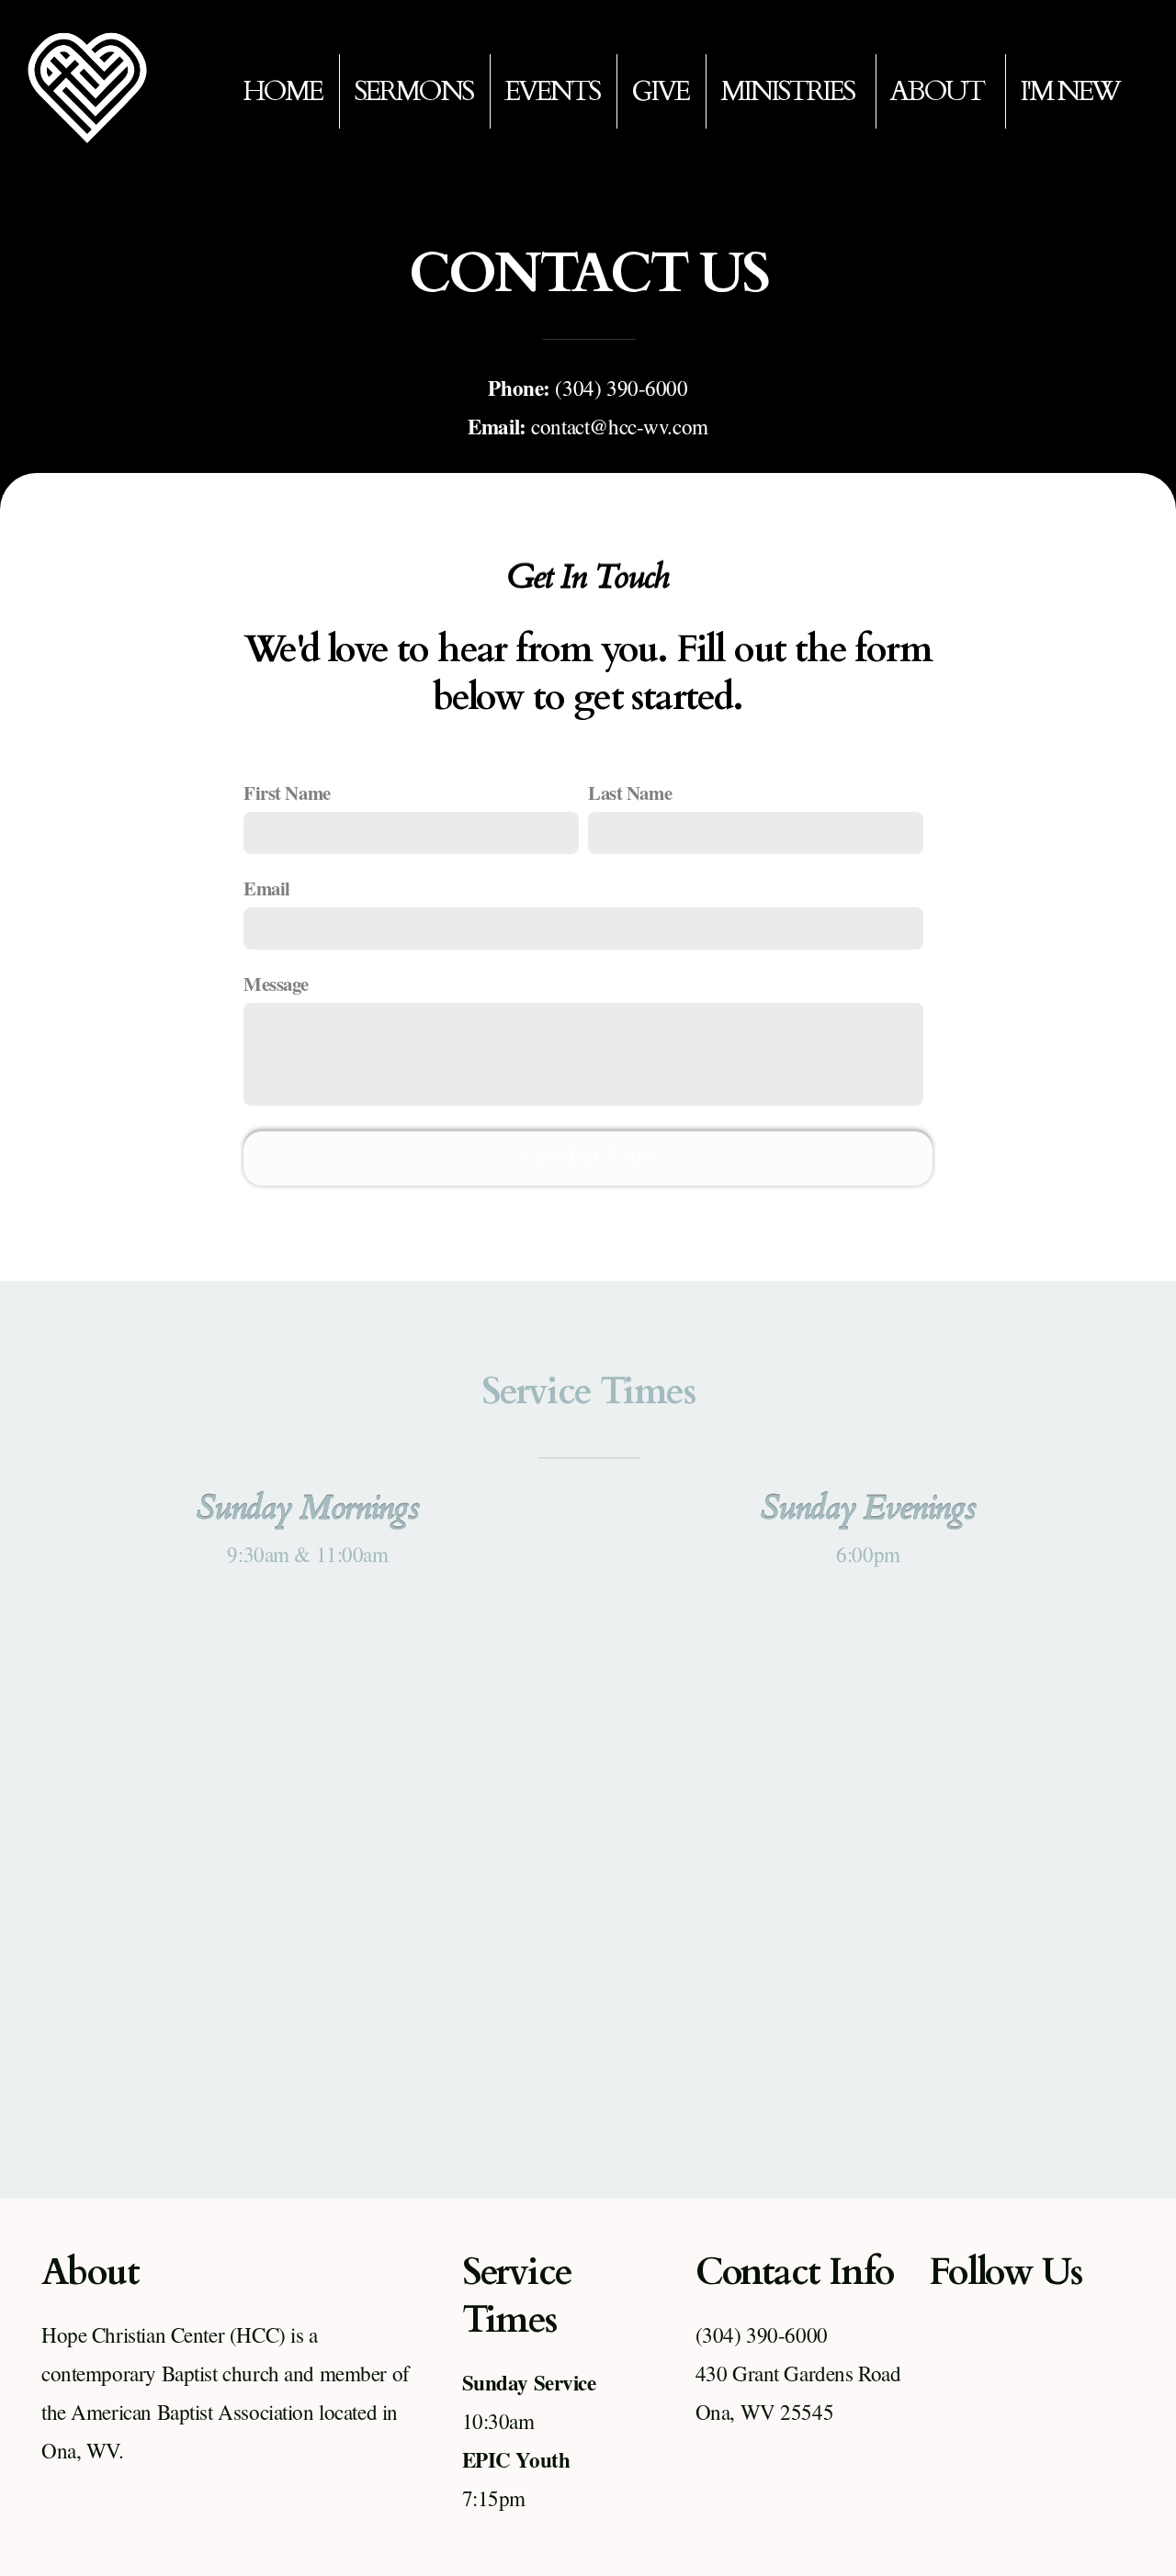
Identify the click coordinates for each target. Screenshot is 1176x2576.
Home (282, 91)
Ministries (789, 91)
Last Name (630, 793)
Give (660, 91)
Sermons (413, 91)
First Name (287, 793)
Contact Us (588, 1157)
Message (276, 984)
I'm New (1069, 91)
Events (552, 91)
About (939, 91)
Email (267, 888)
